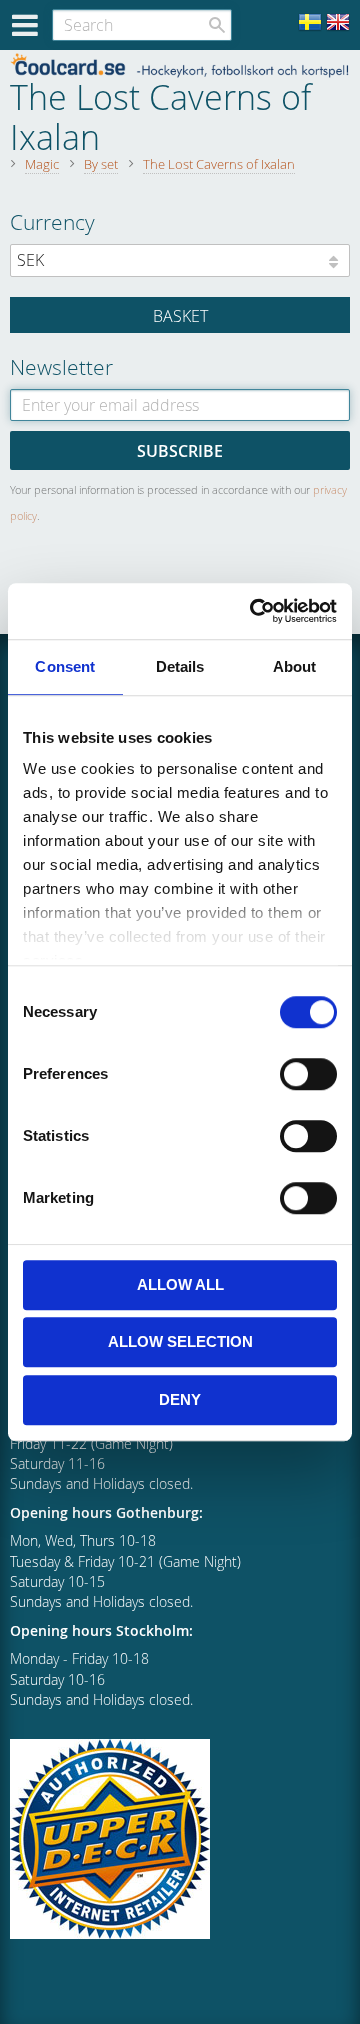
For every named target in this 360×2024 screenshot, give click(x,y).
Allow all (180, 1284)
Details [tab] (180, 666)
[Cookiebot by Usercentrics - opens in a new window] (254, 611)
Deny (180, 1399)
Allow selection (180, 1341)
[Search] (217, 25)
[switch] (308, 1074)
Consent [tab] (65, 666)
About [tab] (295, 666)
